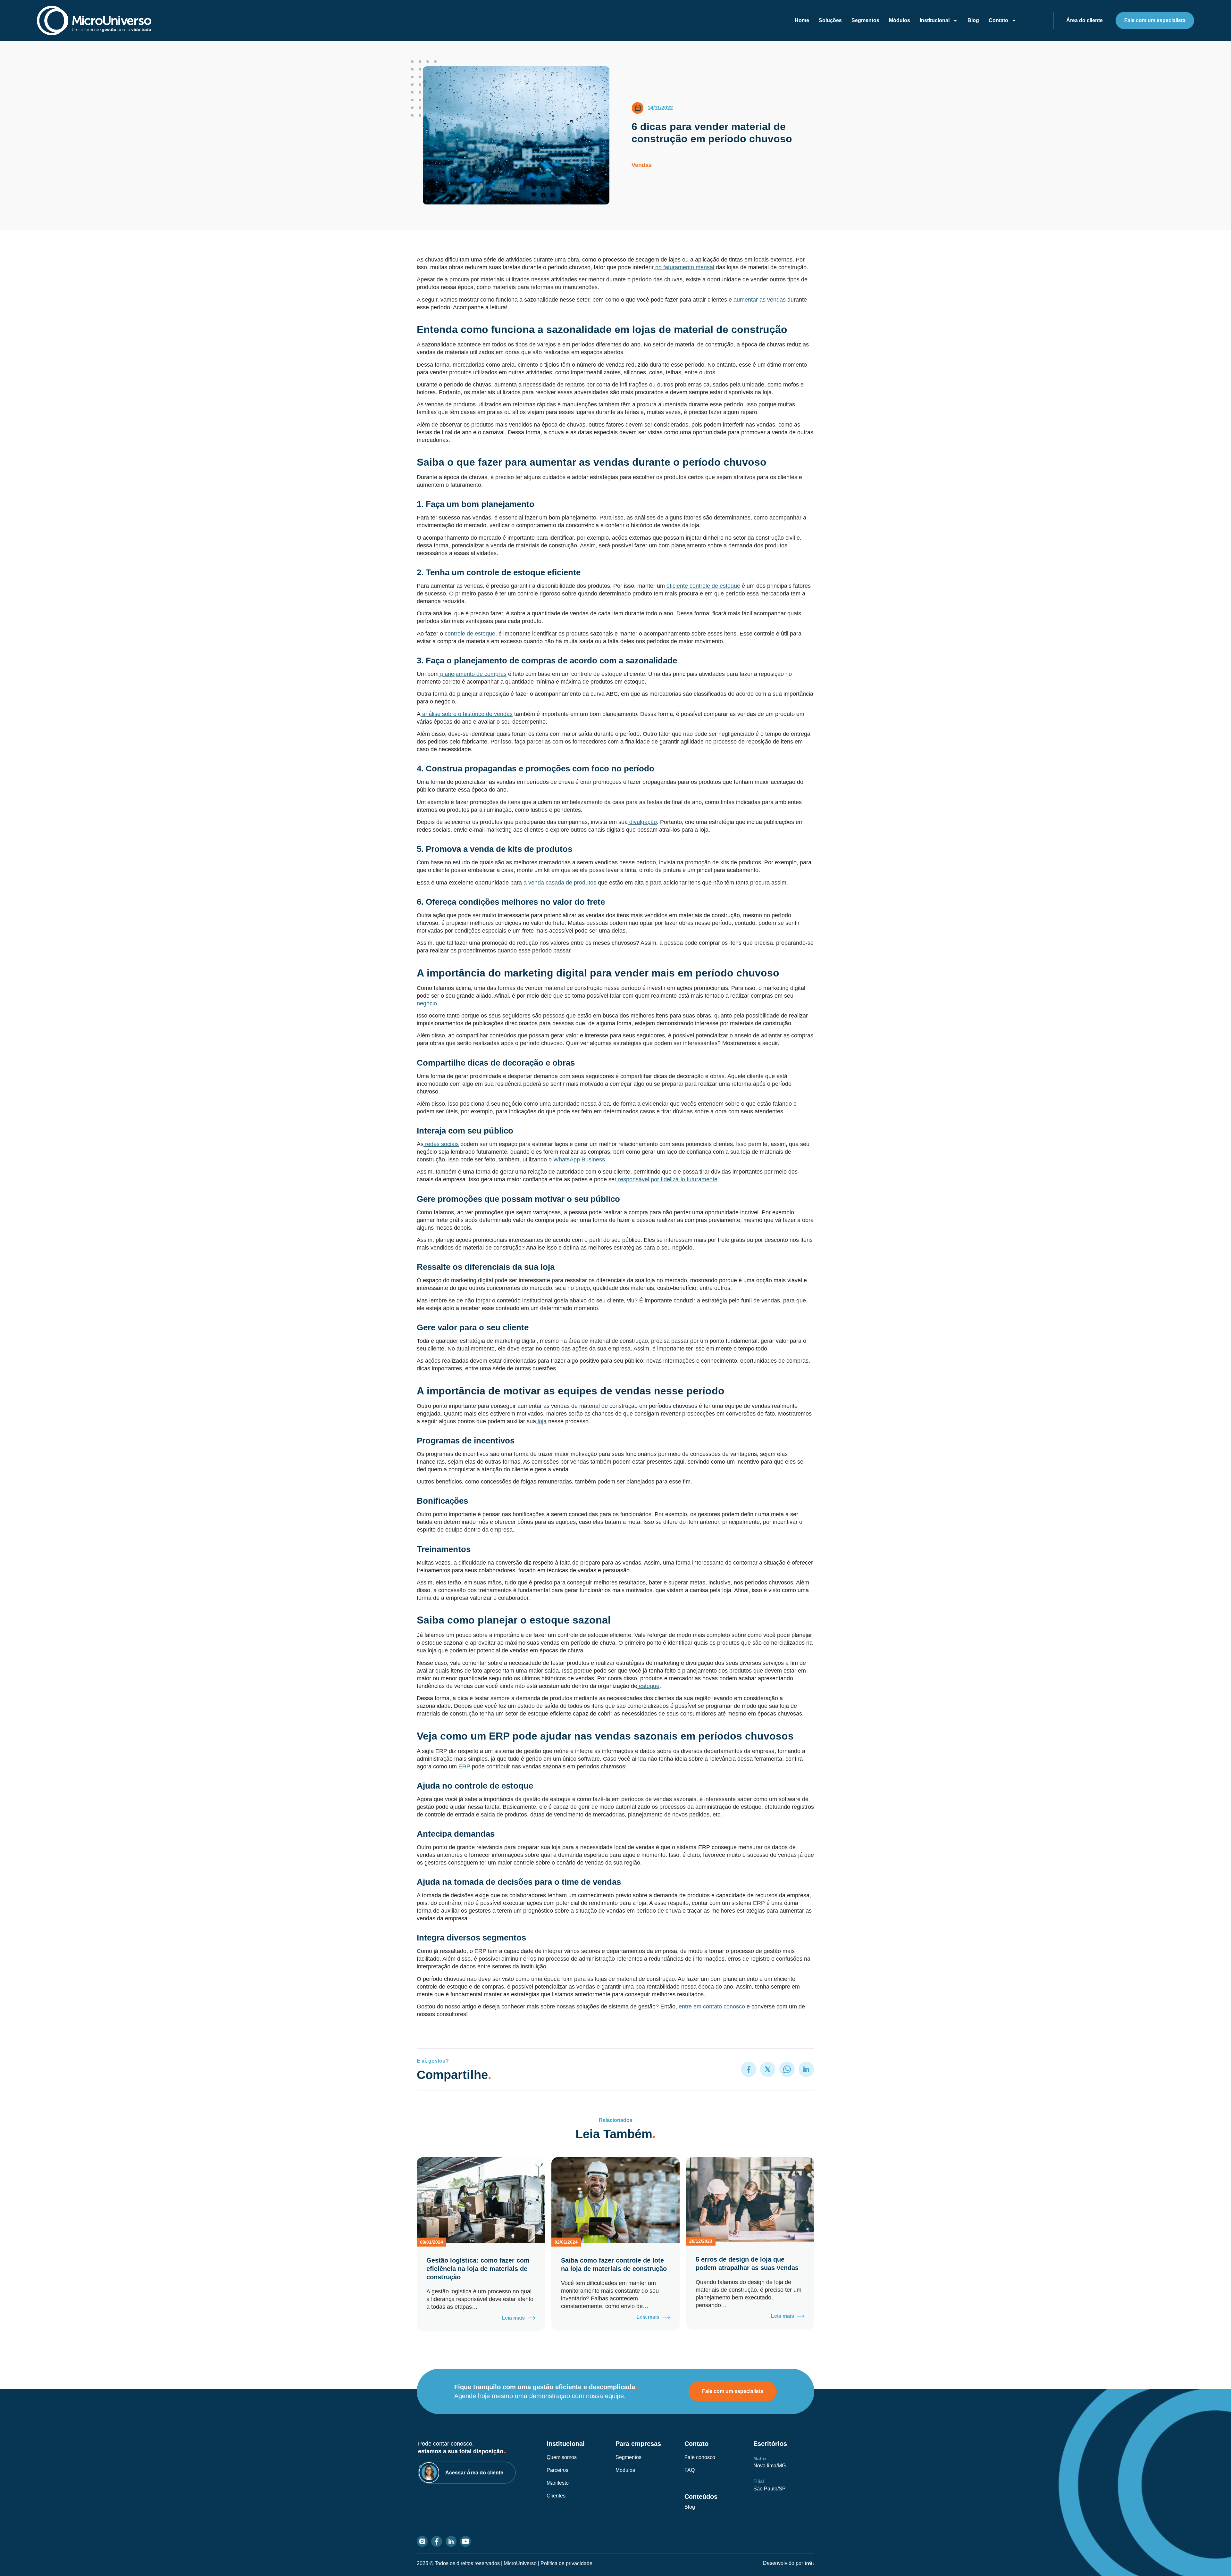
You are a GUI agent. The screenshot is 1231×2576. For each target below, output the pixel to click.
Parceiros (557, 2470)
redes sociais (442, 1144)
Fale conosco (700, 2457)
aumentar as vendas (760, 300)
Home (802, 20)
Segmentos (865, 20)
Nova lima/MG (770, 2466)
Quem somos (562, 2457)
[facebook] (437, 2541)
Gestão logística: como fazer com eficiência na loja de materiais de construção (478, 2269)
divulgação (643, 822)
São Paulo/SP (770, 2489)
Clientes (556, 2496)
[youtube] (465, 2541)
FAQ (690, 2470)
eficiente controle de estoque (703, 586)
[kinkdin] (451, 2541)
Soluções (830, 20)
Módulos (900, 20)
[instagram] (422, 2541)
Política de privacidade (566, 2563)
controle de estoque (470, 634)
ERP (464, 1766)
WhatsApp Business (579, 1159)
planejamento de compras (473, 674)
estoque (649, 1686)
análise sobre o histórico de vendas (467, 714)
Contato (998, 20)
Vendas (642, 165)
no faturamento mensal (685, 267)
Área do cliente (1084, 20)
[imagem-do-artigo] (481, 2200)
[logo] (96, 21)
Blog (973, 20)
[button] (749, 2069)
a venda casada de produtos (560, 883)
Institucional (935, 20)
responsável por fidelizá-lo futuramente (668, 1179)
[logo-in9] (810, 2563)
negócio (427, 1003)
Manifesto (558, 2483)
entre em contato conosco (712, 2007)
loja (542, 1421)
